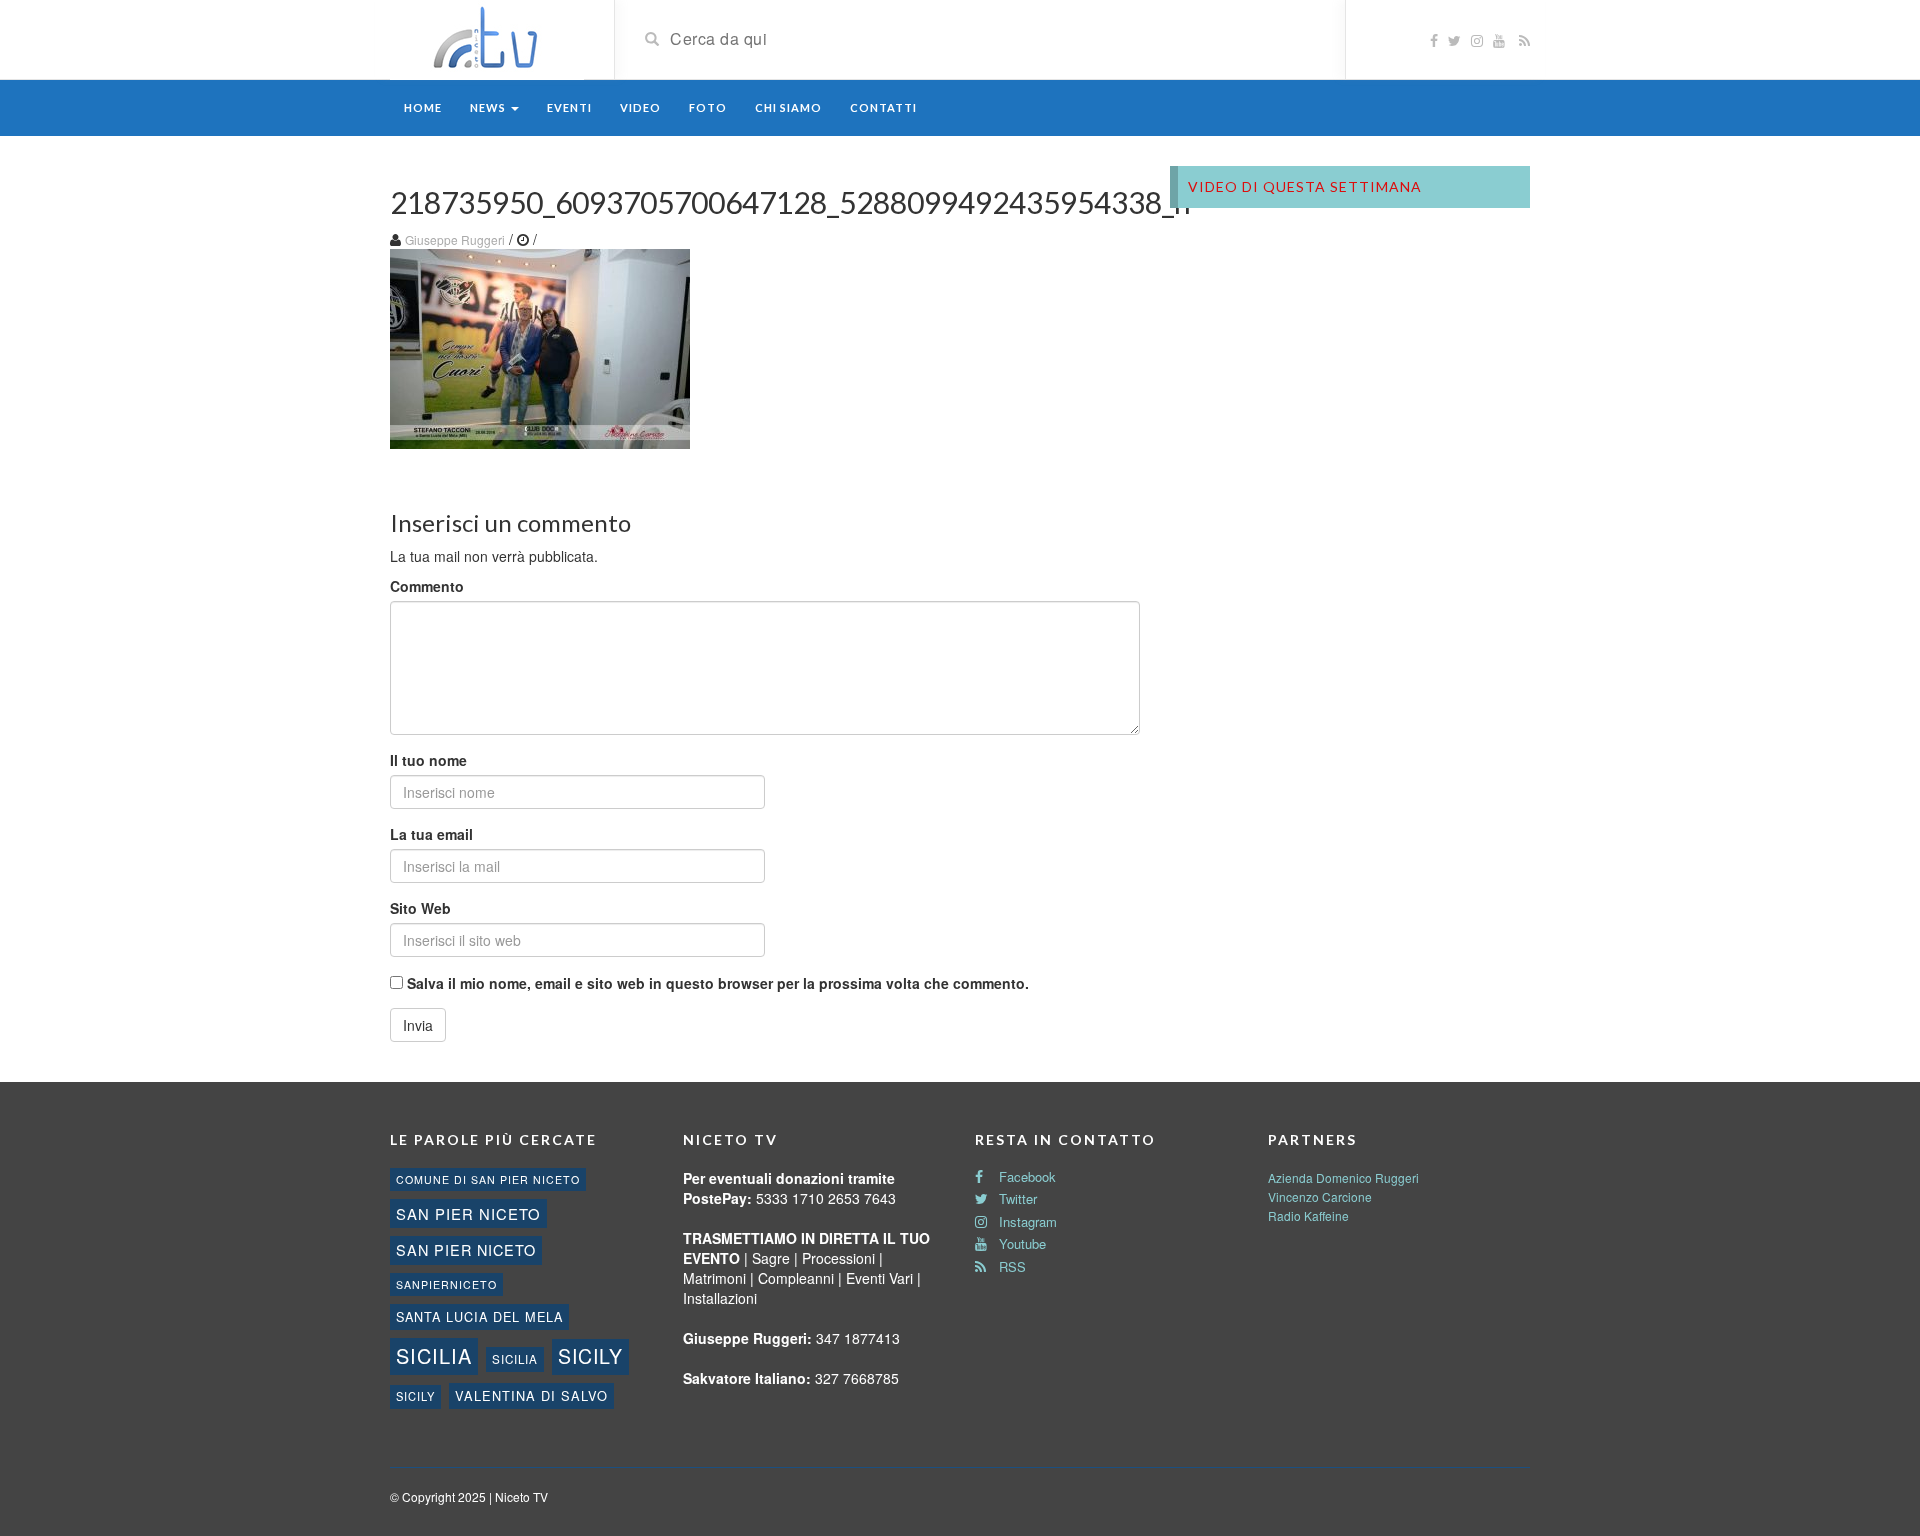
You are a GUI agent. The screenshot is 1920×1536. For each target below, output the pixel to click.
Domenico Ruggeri (1367, 1177)
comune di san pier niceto (488, 1179)
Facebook (1025, 1176)
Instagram (1026, 1221)
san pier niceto (468, 1213)
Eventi (569, 107)
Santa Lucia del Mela (479, 1316)
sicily (590, 1356)
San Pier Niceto (466, 1249)
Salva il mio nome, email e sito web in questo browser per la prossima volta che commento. (718, 983)
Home (423, 107)
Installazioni (720, 1298)
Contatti (883, 107)
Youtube (1020, 1243)
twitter (1016, 1198)
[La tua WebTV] (487, 38)
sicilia (434, 1355)
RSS (1010, 1266)
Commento (427, 586)
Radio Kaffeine (1308, 1215)
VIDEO (640, 107)
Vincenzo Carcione (1320, 1196)
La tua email (431, 834)
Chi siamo (788, 107)
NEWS (489, 107)
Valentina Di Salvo (531, 1395)
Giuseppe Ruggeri (455, 239)
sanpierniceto (446, 1284)
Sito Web (420, 908)
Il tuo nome (428, 760)
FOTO (708, 107)
